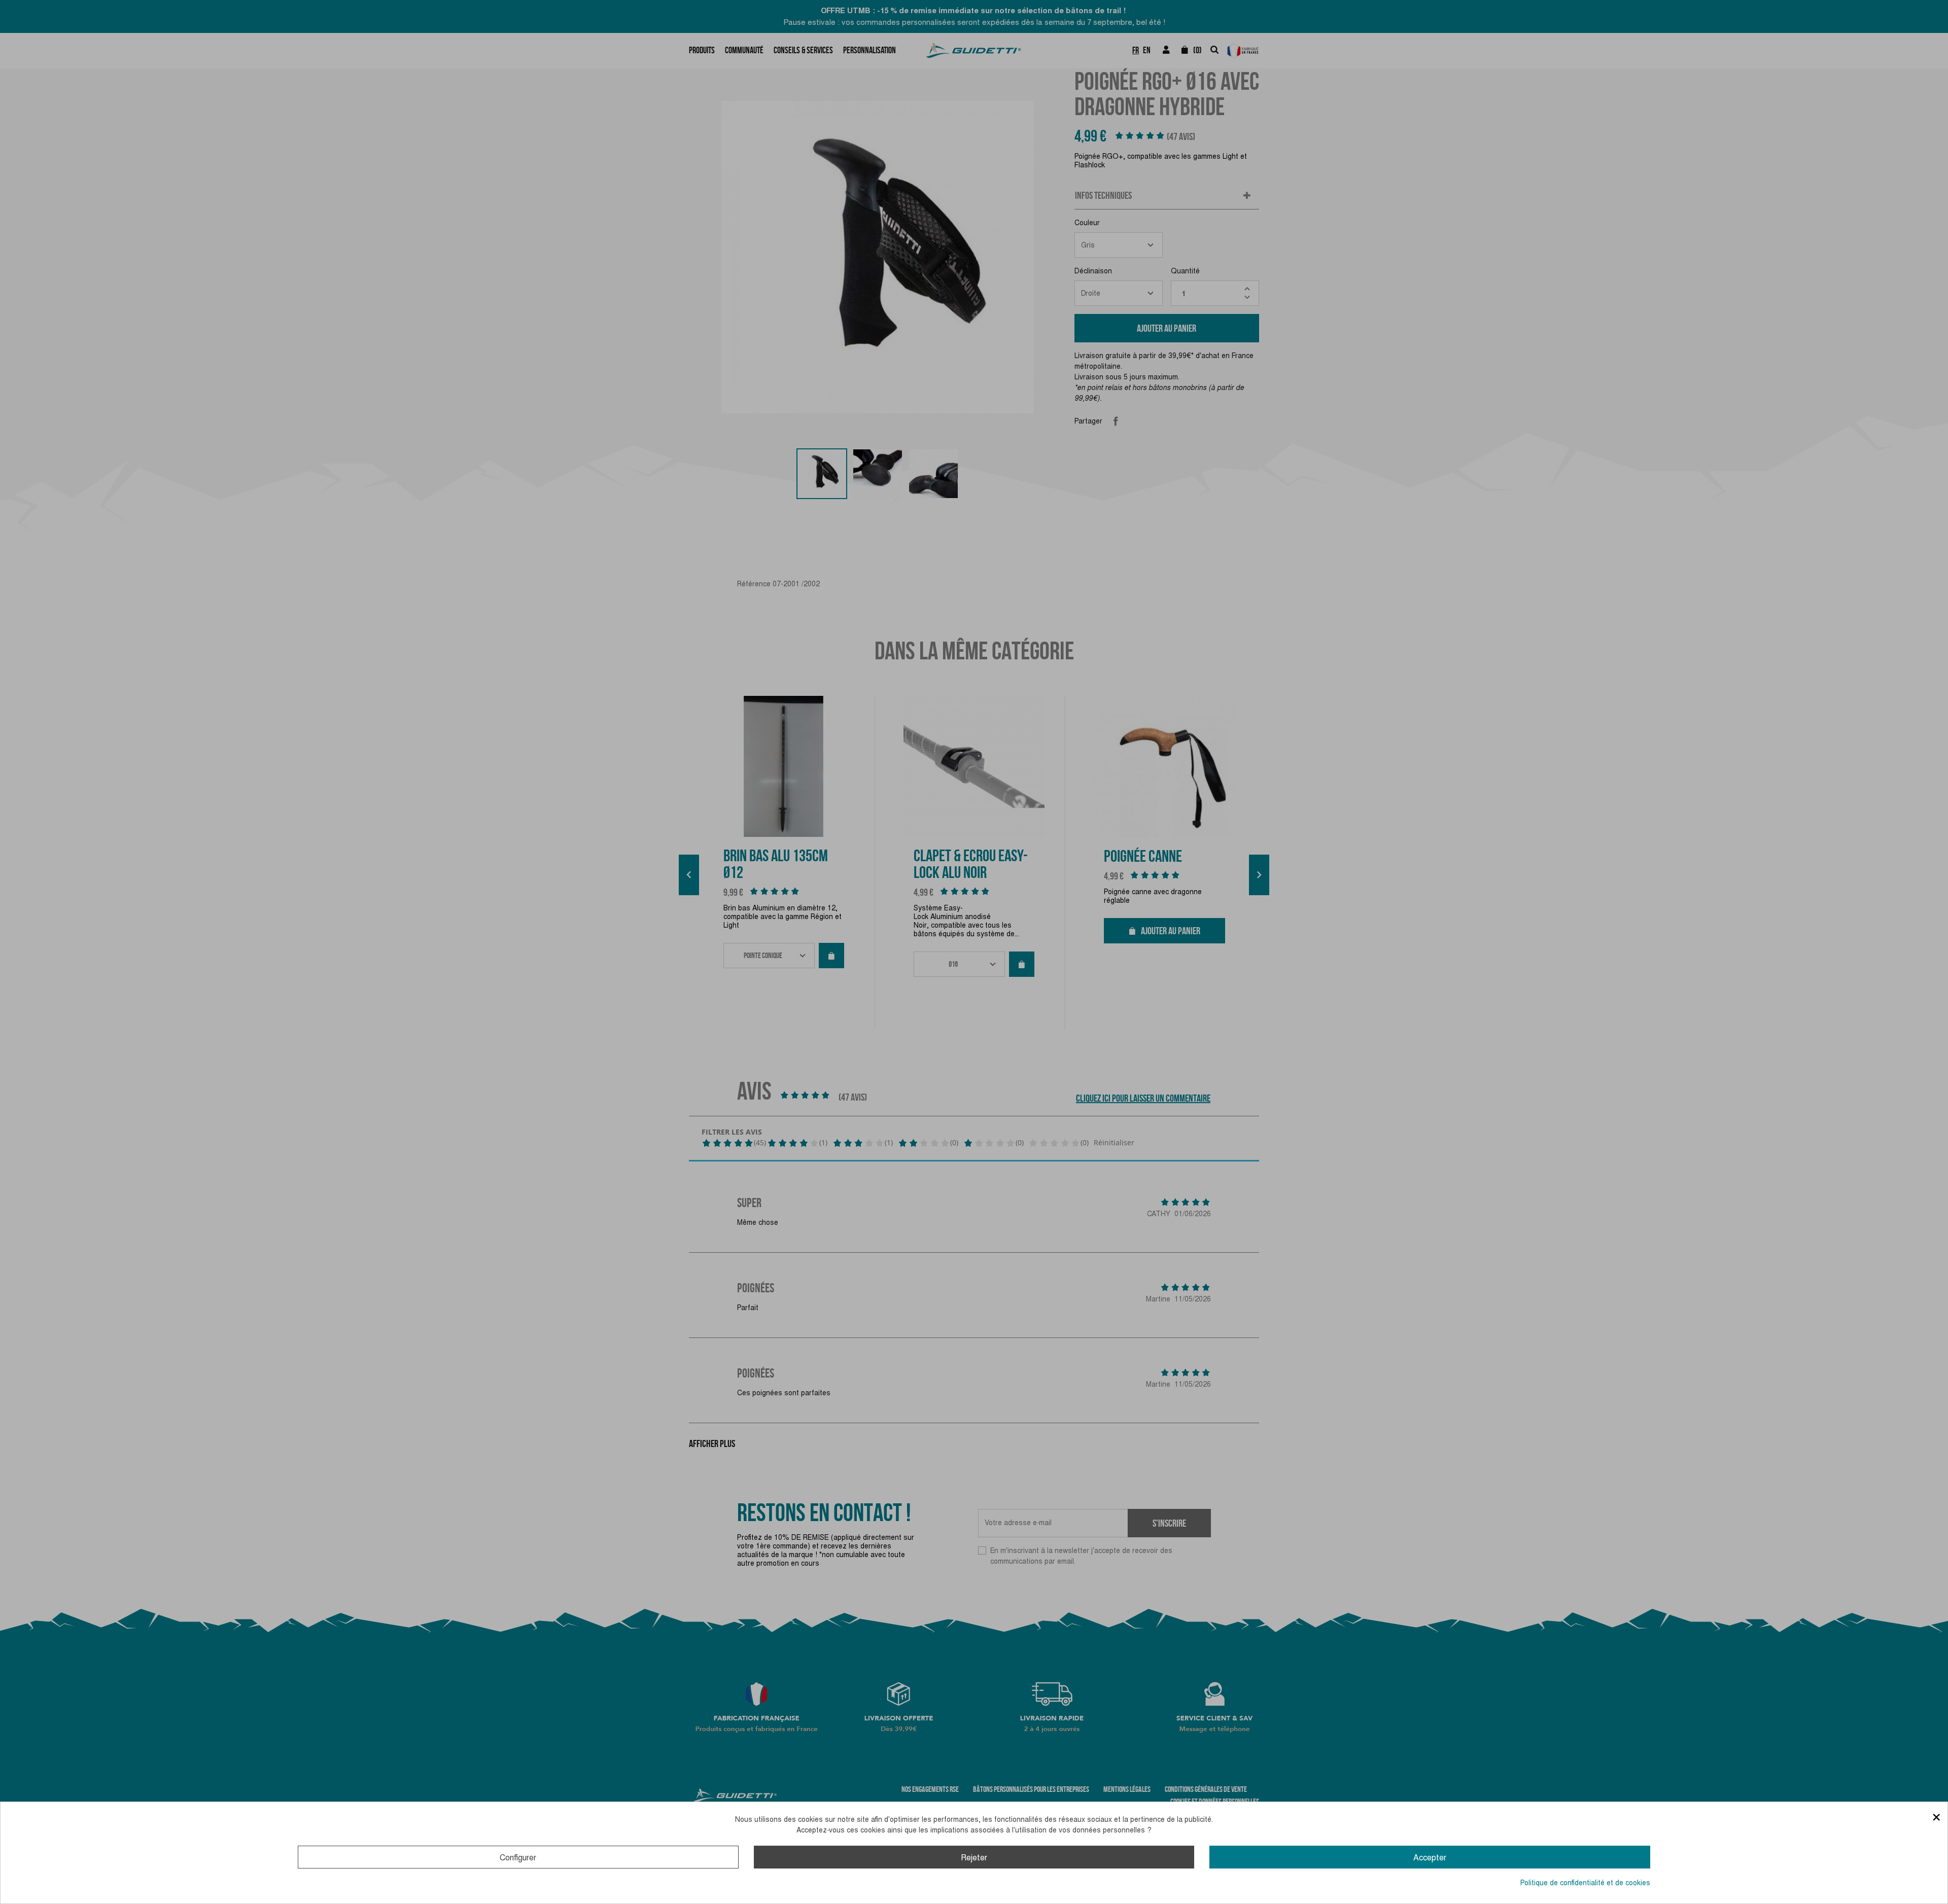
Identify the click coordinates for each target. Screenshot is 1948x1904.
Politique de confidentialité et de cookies (1585, 1883)
